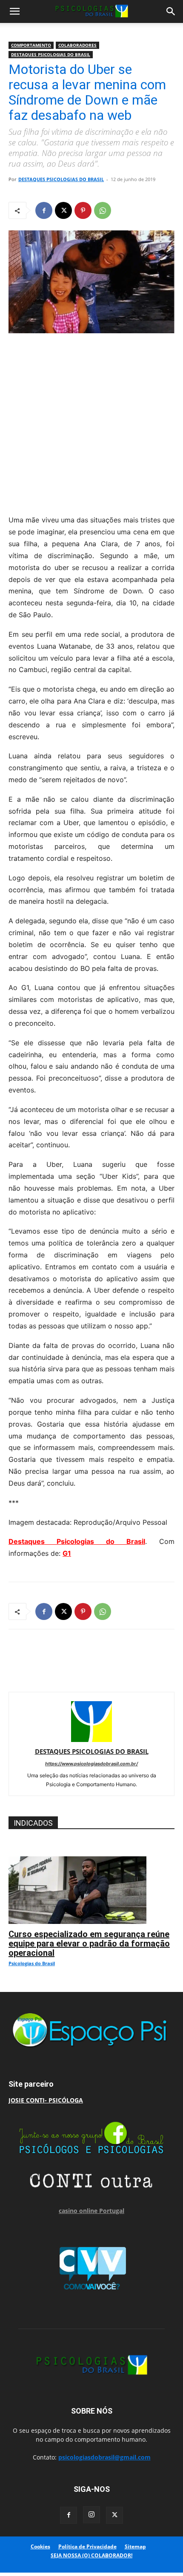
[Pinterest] (83, 210)
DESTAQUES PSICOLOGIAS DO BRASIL (51, 54)
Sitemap (135, 2546)
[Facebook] (44, 210)
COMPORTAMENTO (31, 45)
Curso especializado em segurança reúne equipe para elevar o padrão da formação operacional (89, 1943)
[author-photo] (91, 1740)
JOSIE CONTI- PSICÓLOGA (46, 2100)
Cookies (40, 2546)
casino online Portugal (91, 2211)
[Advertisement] (91, 422)
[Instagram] (91, 2515)
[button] (14, 11)
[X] (63, 210)
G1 (67, 1553)
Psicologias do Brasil (32, 1963)
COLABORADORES (77, 45)
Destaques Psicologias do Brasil (77, 1541)
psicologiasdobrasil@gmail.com (104, 2457)
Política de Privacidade (87, 2546)
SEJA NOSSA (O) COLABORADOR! (91, 2555)
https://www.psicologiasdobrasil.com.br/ (91, 1764)
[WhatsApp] (103, 210)
